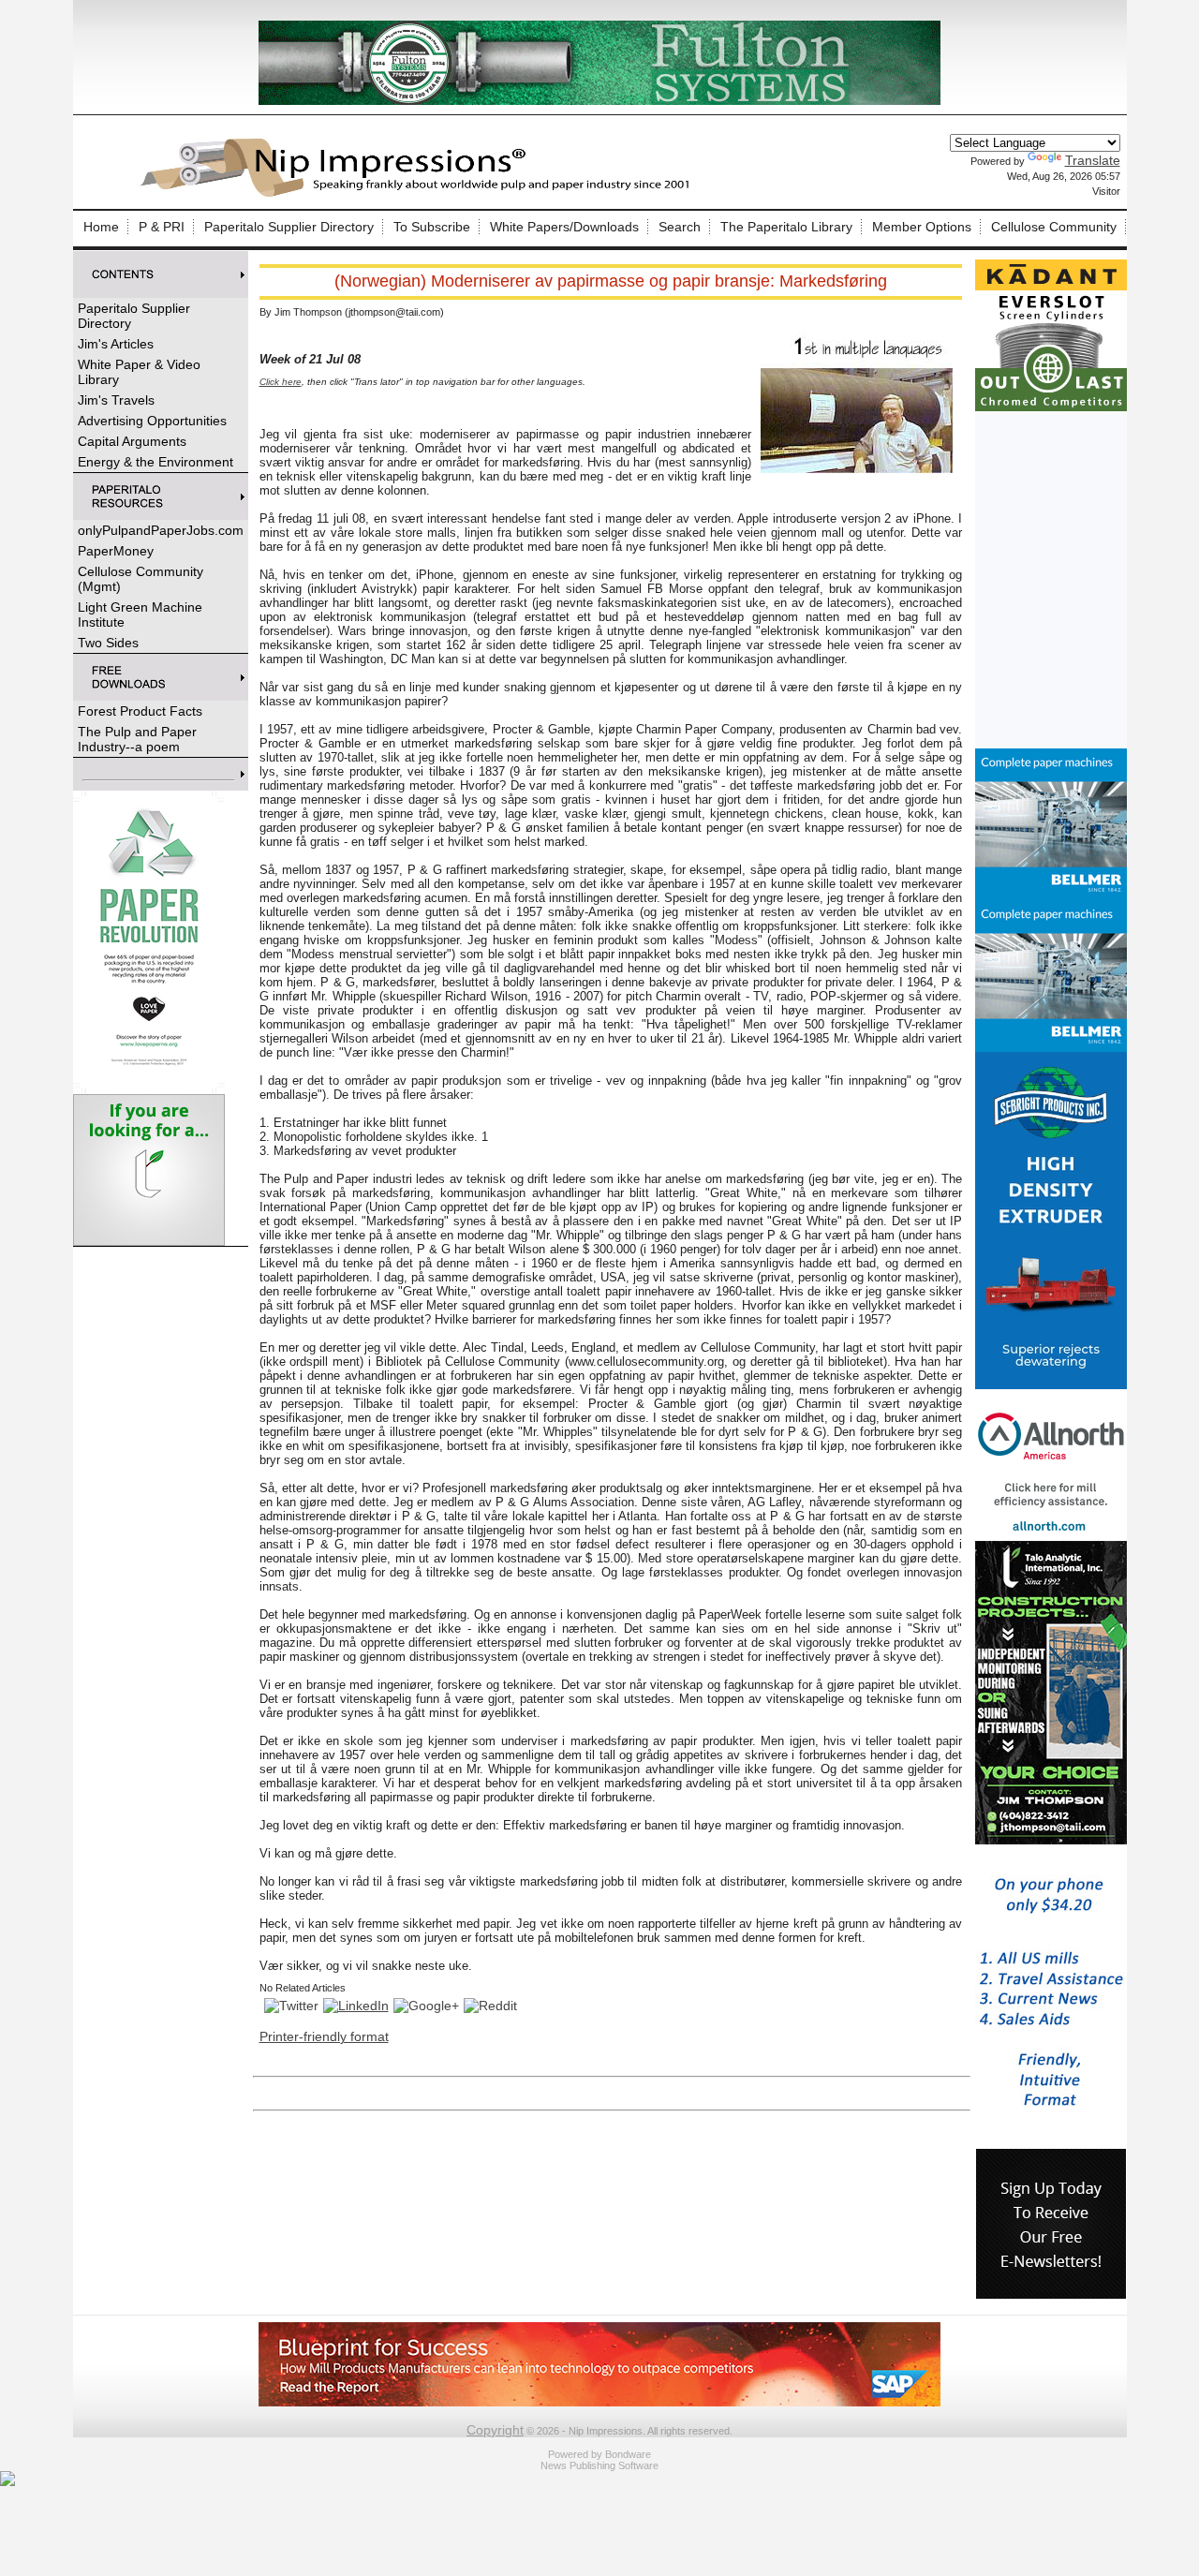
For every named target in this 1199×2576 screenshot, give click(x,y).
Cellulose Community (1054, 227)
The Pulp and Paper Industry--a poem (137, 739)
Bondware (628, 2454)
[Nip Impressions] (420, 194)
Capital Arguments (132, 441)
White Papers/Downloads (564, 227)
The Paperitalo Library (786, 227)
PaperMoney (116, 551)
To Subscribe (432, 227)
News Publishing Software (599, 2465)
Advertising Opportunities (152, 421)
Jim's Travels (116, 400)
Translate (1093, 160)
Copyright (495, 2430)
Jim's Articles (116, 344)
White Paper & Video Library (139, 372)
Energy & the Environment (155, 462)
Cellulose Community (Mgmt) (141, 579)
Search (680, 227)
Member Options (922, 227)
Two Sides (108, 643)
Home (101, 227)
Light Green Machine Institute (140, 614)
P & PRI (162, 227)
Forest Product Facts (140, 711)
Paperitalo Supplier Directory (289, 227)
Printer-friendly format (324, 2036)
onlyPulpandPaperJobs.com (161, 530)
